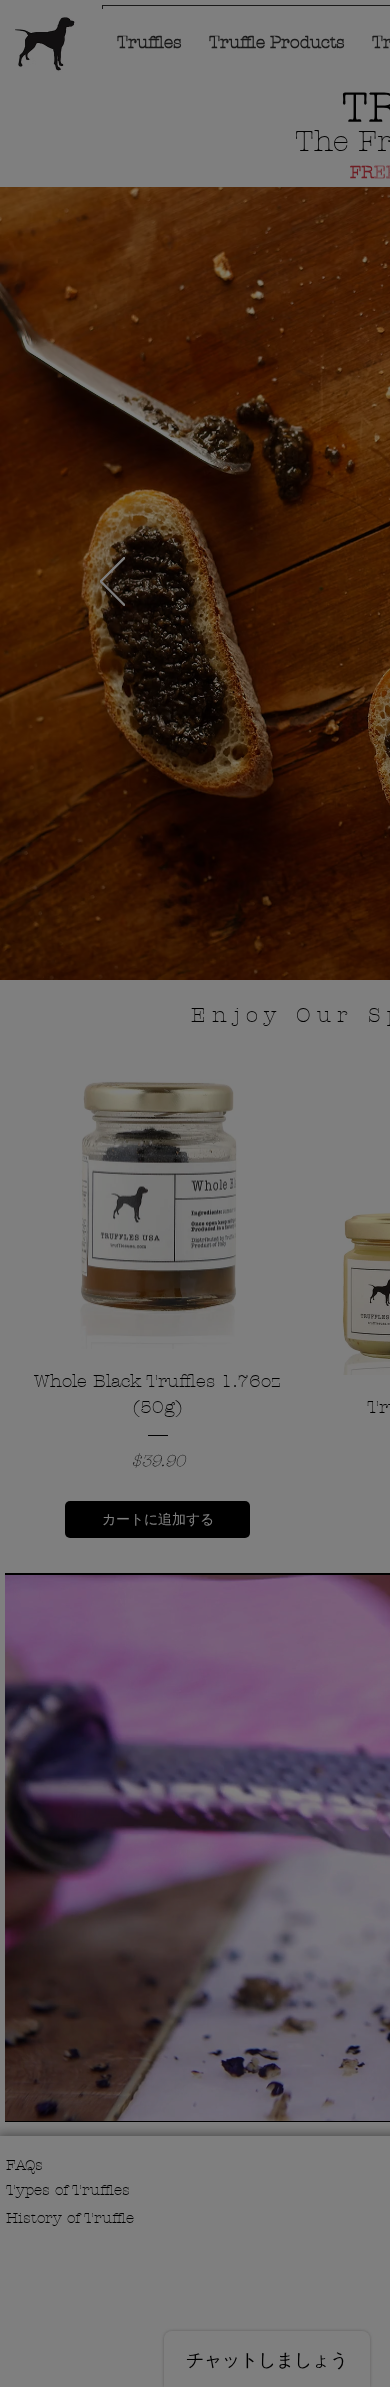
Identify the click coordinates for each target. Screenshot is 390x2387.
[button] (267, 68)
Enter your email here (143, 1286)
